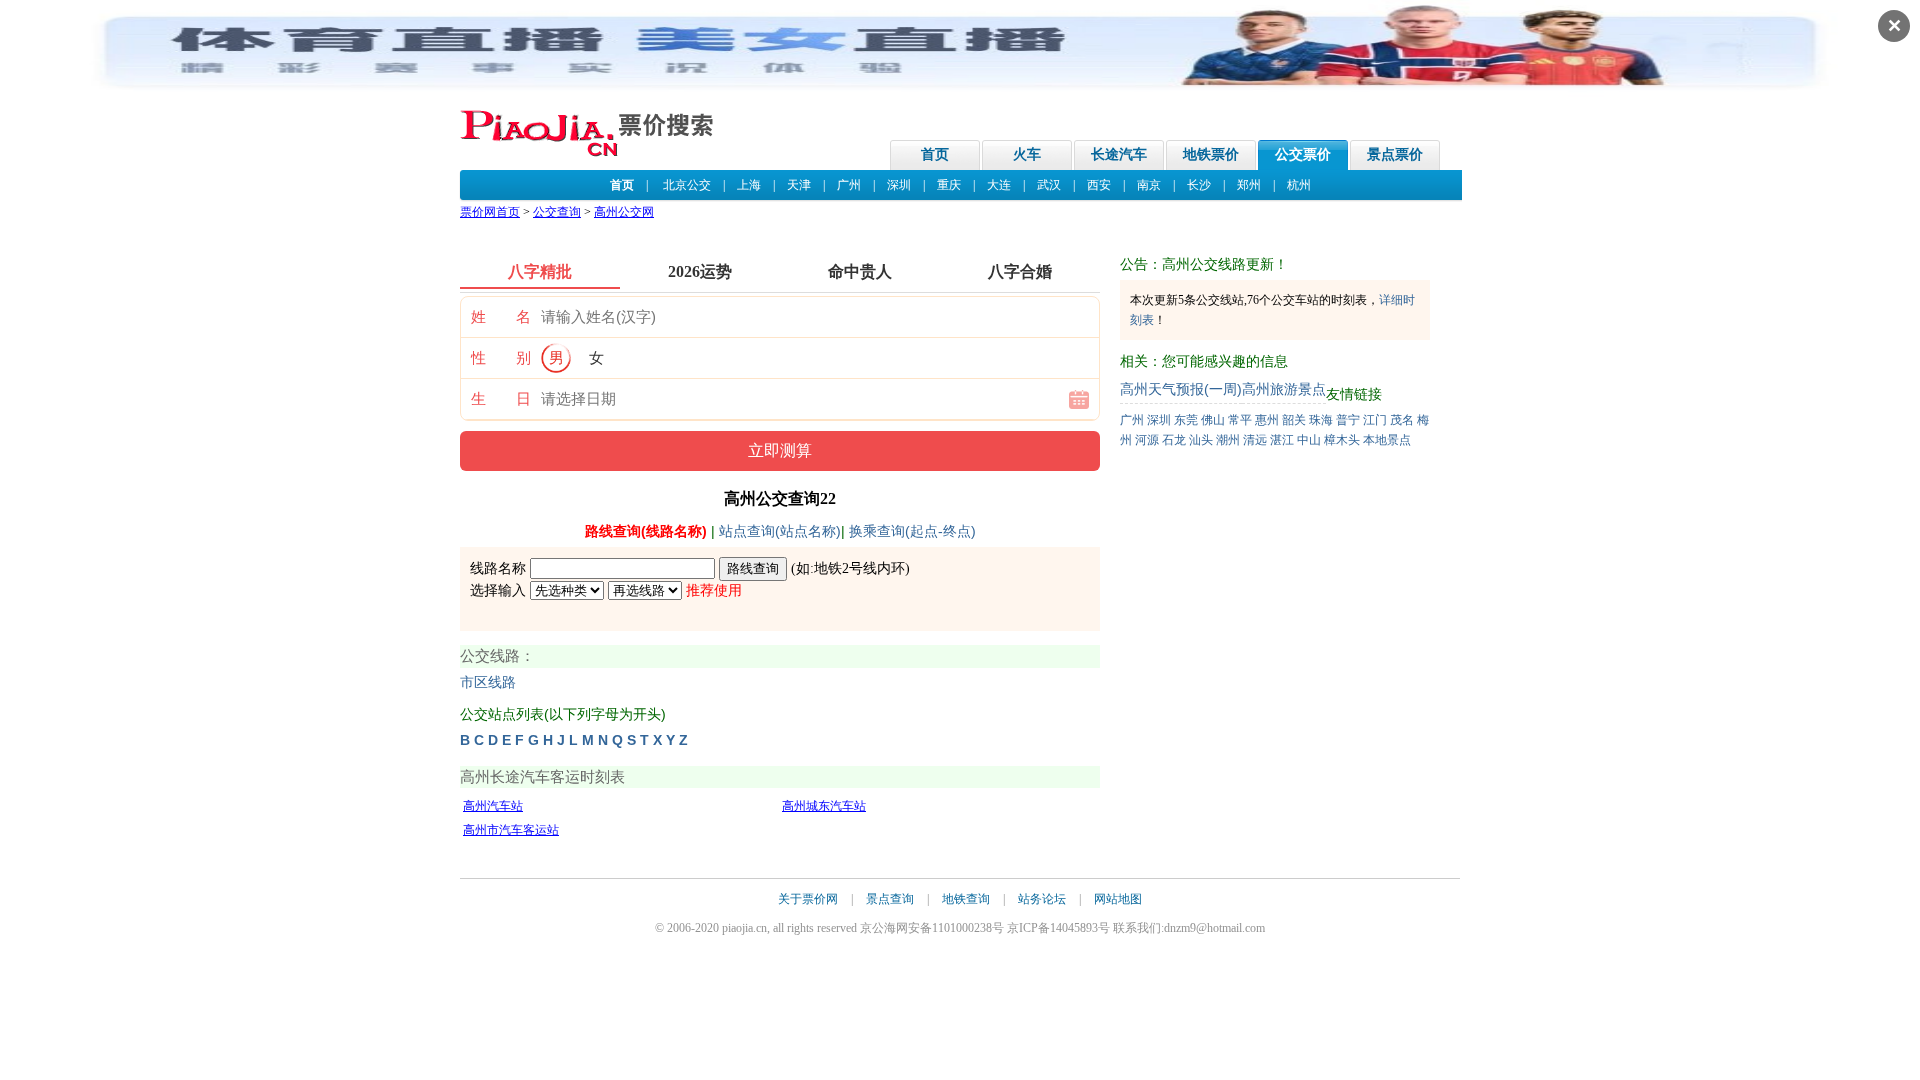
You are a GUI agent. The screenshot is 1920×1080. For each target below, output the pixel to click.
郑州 (1249, 185)
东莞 (1186, 420)
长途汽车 (1119, 154)
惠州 (1267, 420)
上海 (749, 185)
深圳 (899, 185)
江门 (1375, 420)
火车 (1027, 154)
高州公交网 (624, 212)
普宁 (1348, 420)
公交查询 (557, 212)
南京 (1149, 185)
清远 (1255, 440)
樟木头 (1342, 440)
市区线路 (488, 682)
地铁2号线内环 (859, 568)
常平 (1240, 420)
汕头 (1201, 440)
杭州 (1299, 185)
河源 (1147, 440)
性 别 (501, 358)
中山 (1309, 440)
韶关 (1294, 420)
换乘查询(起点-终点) (912, 531)
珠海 (1321, 420)
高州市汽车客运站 (511, 830)
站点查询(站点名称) (780, 531)
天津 (799, 185)
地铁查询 (966, 899)
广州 (849, 185)
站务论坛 (1042, 899)
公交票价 (1303, 154)
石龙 (1174, 440)
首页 (935, 154)
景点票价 (1395, 154)
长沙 (1199, 185)
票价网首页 (490, 212)
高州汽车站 (493, 806)
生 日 (501, 399)
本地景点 (1387, 440)
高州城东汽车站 (824, 806)
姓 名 (501, 317)
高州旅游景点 (1284, 389)
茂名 (1402, 420)
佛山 (1213, 420)
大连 (999, 185)
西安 (1099, 185)
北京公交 (687, 185)
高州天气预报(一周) (1181, 389)
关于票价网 (808, 899)
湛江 (1282, 440)
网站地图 (1118, 899)
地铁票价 (1211, 154)
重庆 (949, 185)
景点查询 (890, 899)
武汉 (1049, 185)
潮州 (1228, 440)
